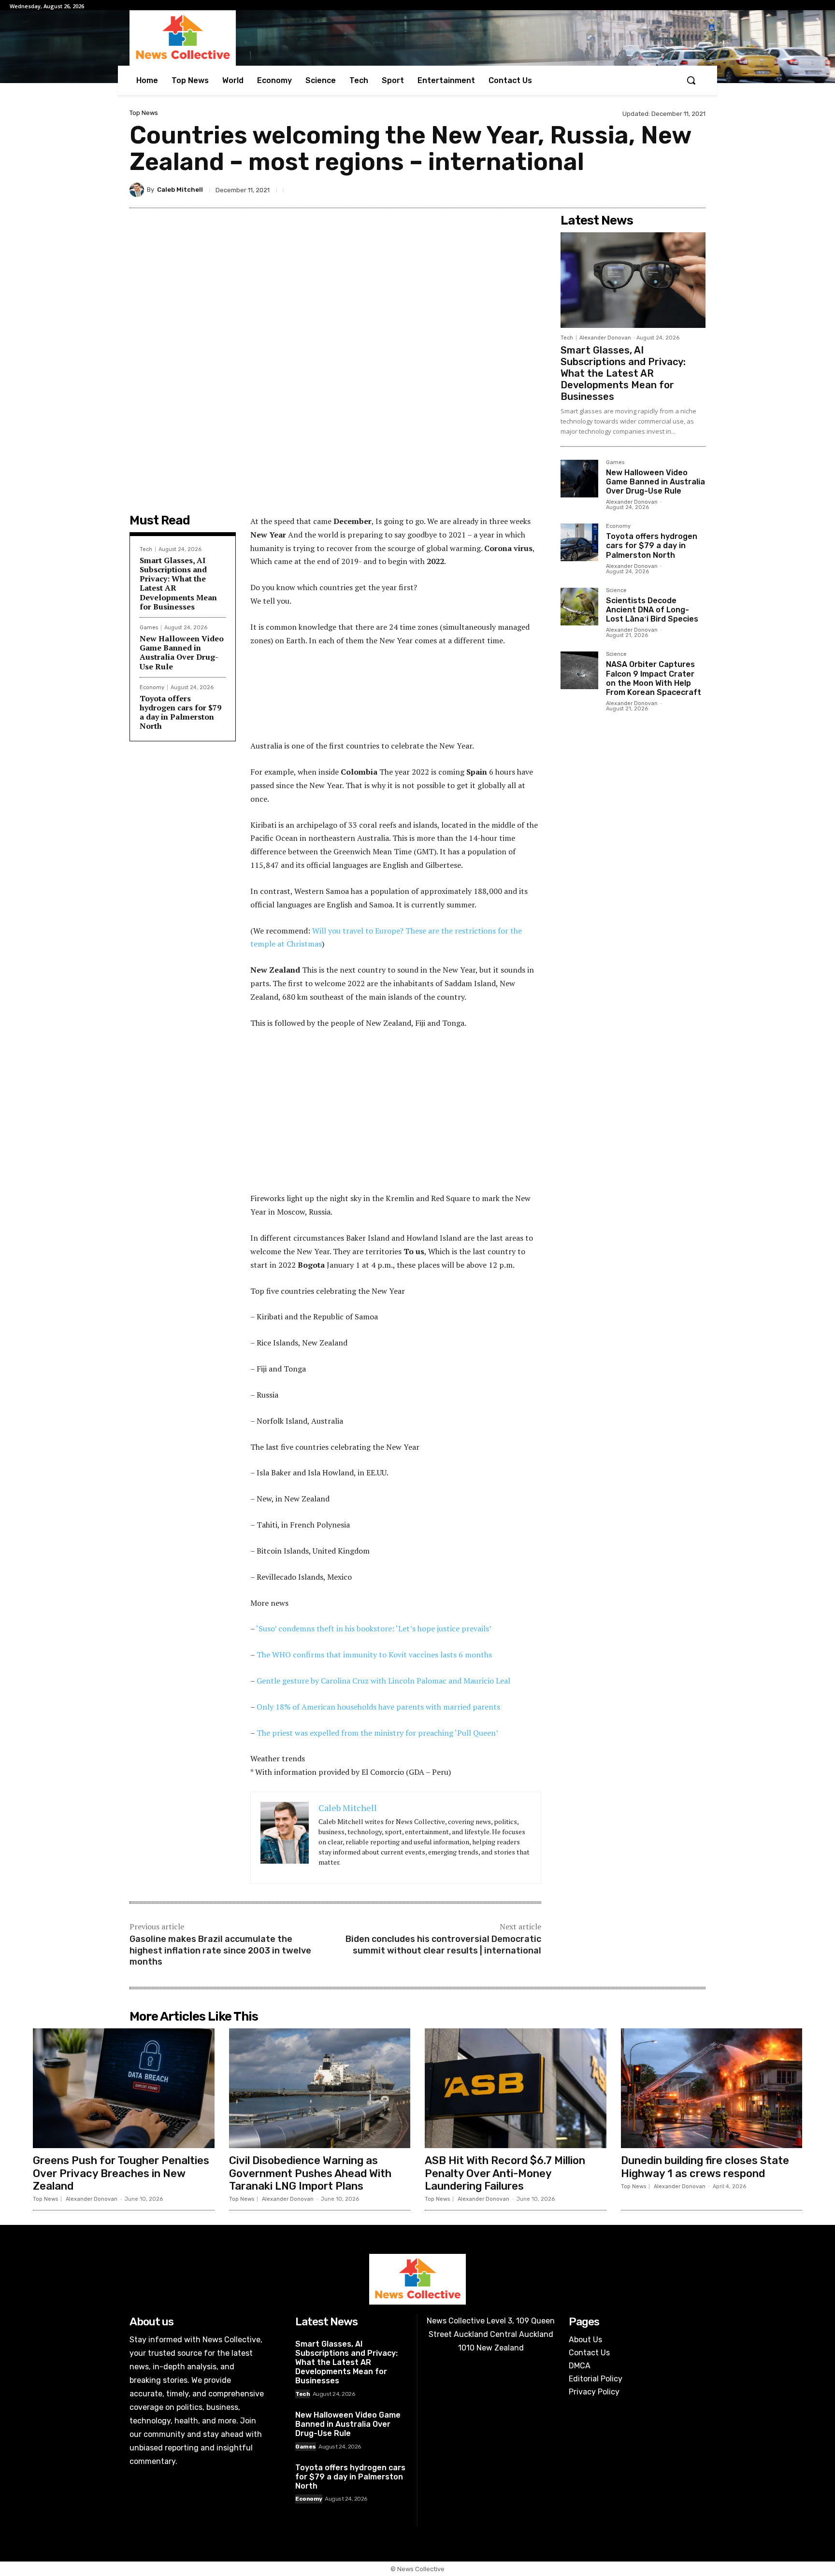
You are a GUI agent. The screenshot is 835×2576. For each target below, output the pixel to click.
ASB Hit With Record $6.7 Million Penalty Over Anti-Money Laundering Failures (505, 2173)
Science (616, 591)
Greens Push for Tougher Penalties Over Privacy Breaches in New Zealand (121, 2173)
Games (149, 628)
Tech (146, 549)
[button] (691, 80)
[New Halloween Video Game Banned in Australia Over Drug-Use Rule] (579, 479)
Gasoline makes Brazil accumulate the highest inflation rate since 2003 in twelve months (220, 1950)
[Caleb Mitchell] (138, 190)
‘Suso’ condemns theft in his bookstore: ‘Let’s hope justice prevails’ (374, 1628)
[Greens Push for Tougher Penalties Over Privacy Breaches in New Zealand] (124, 2088)
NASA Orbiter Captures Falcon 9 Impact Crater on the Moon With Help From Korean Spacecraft (654, 678)
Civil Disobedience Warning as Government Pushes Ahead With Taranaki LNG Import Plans (310, 2173)
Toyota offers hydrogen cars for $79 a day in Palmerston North (180, 712)
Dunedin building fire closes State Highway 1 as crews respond (705, 2167)
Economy (152, 687)
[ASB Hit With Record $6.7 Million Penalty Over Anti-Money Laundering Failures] (516, 2088)
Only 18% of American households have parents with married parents (378, 1707)
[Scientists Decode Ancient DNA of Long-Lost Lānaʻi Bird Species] (579, 607)
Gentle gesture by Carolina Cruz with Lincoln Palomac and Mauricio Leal (383, 1681)
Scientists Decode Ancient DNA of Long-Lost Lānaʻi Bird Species (652, 610)
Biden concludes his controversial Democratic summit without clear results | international (443, 1945)
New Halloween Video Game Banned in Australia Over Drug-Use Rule (182, 652)
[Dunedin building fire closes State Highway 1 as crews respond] (712, 2088)
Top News (144, 113)
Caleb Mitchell (180, 190)
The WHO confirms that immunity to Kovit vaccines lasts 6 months (374, 1655)
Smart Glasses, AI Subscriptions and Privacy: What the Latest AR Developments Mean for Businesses (178, 583)
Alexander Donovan (605, 338)
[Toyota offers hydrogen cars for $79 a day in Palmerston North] (579, 542)
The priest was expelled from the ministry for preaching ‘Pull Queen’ (377, 1733)
